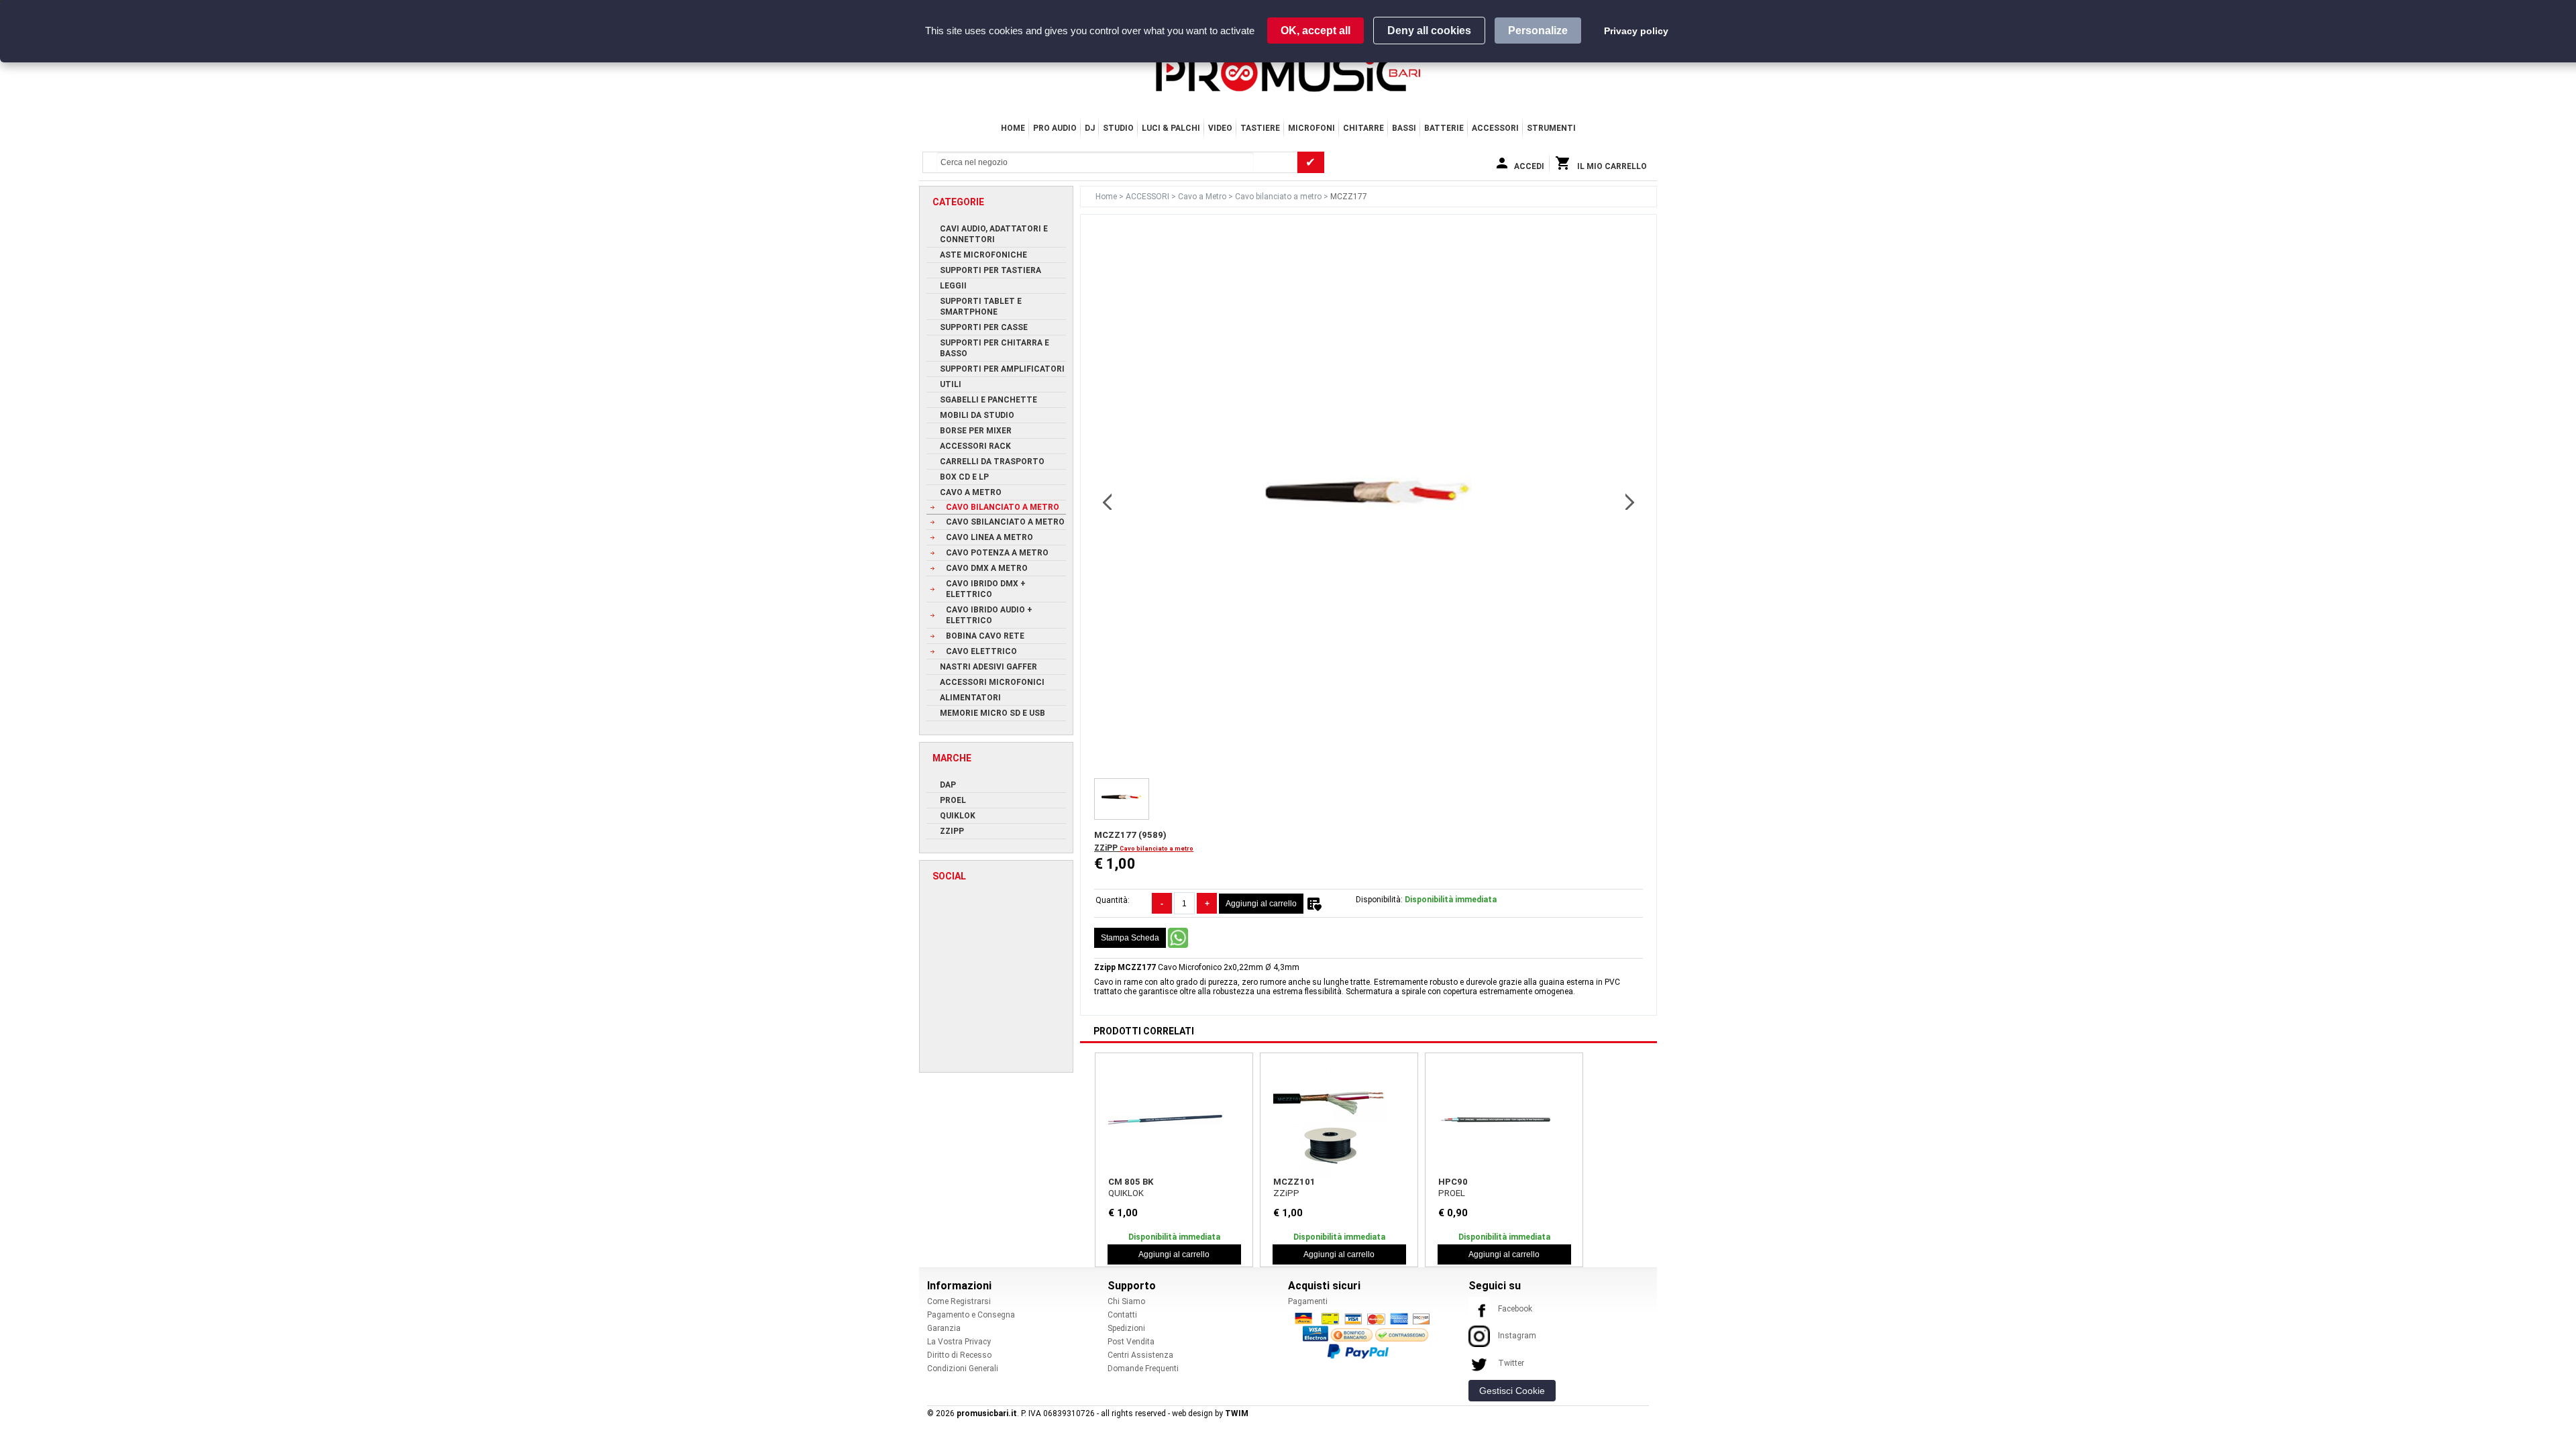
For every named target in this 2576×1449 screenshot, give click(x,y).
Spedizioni (1126, 1328)
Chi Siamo (1126, 1301)
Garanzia (944, 1328)
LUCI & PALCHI (1171, 128)
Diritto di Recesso (959, 1355)
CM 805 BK (1131, 1182)
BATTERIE (1444, 128)
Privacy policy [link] (1636, 31)
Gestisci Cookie (1512, 1391)
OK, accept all (1316, 31)
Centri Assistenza (1140, 1355)
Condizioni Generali (963, 1368)
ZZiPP (1107, 848)
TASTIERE (1260, 128)
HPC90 (1453, 1182)
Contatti (1122, 1315)
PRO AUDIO (1055, 128)
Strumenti (1551, 128)
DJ (1090, 128)
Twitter (1511, 1363)
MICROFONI (1311, 128)
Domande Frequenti (1143, 1368)
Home (1013, 128)
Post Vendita (1131, 1342)
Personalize (1538, 31)
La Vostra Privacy (959, 1342)
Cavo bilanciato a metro (1279, 197)
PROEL (1452, 1193)
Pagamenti (1308, 1301)
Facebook (1515, 1309)
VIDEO (1220, 128)
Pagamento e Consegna (971, 1315)
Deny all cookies (1429, 31)
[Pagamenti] (1366, 1335)
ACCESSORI (1495, 128)
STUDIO (1118, 128)
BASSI (1404, 128)
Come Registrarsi (959, 1301)
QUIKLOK (1126, 1193)
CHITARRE (1363, 128)
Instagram (1517, 1336)
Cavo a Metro (1203, 197)
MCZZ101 (1294, 1182)
